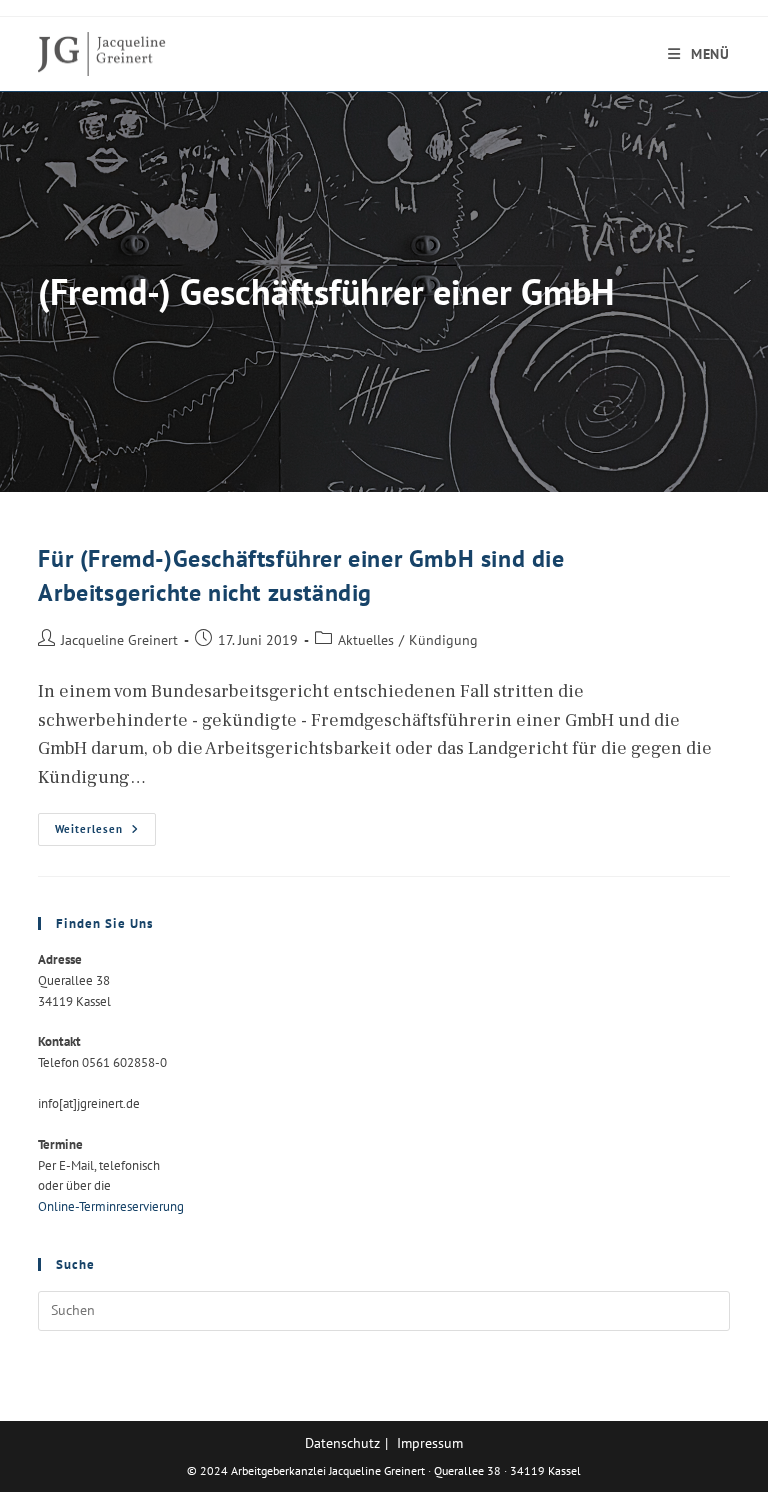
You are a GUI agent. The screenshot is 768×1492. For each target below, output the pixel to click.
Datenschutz (342, 1443)
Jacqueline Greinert (119, 639)
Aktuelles (366, 639)
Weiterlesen (105, 833)
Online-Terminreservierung (111, 1206)
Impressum (430, 1443)
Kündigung (443, 639)
